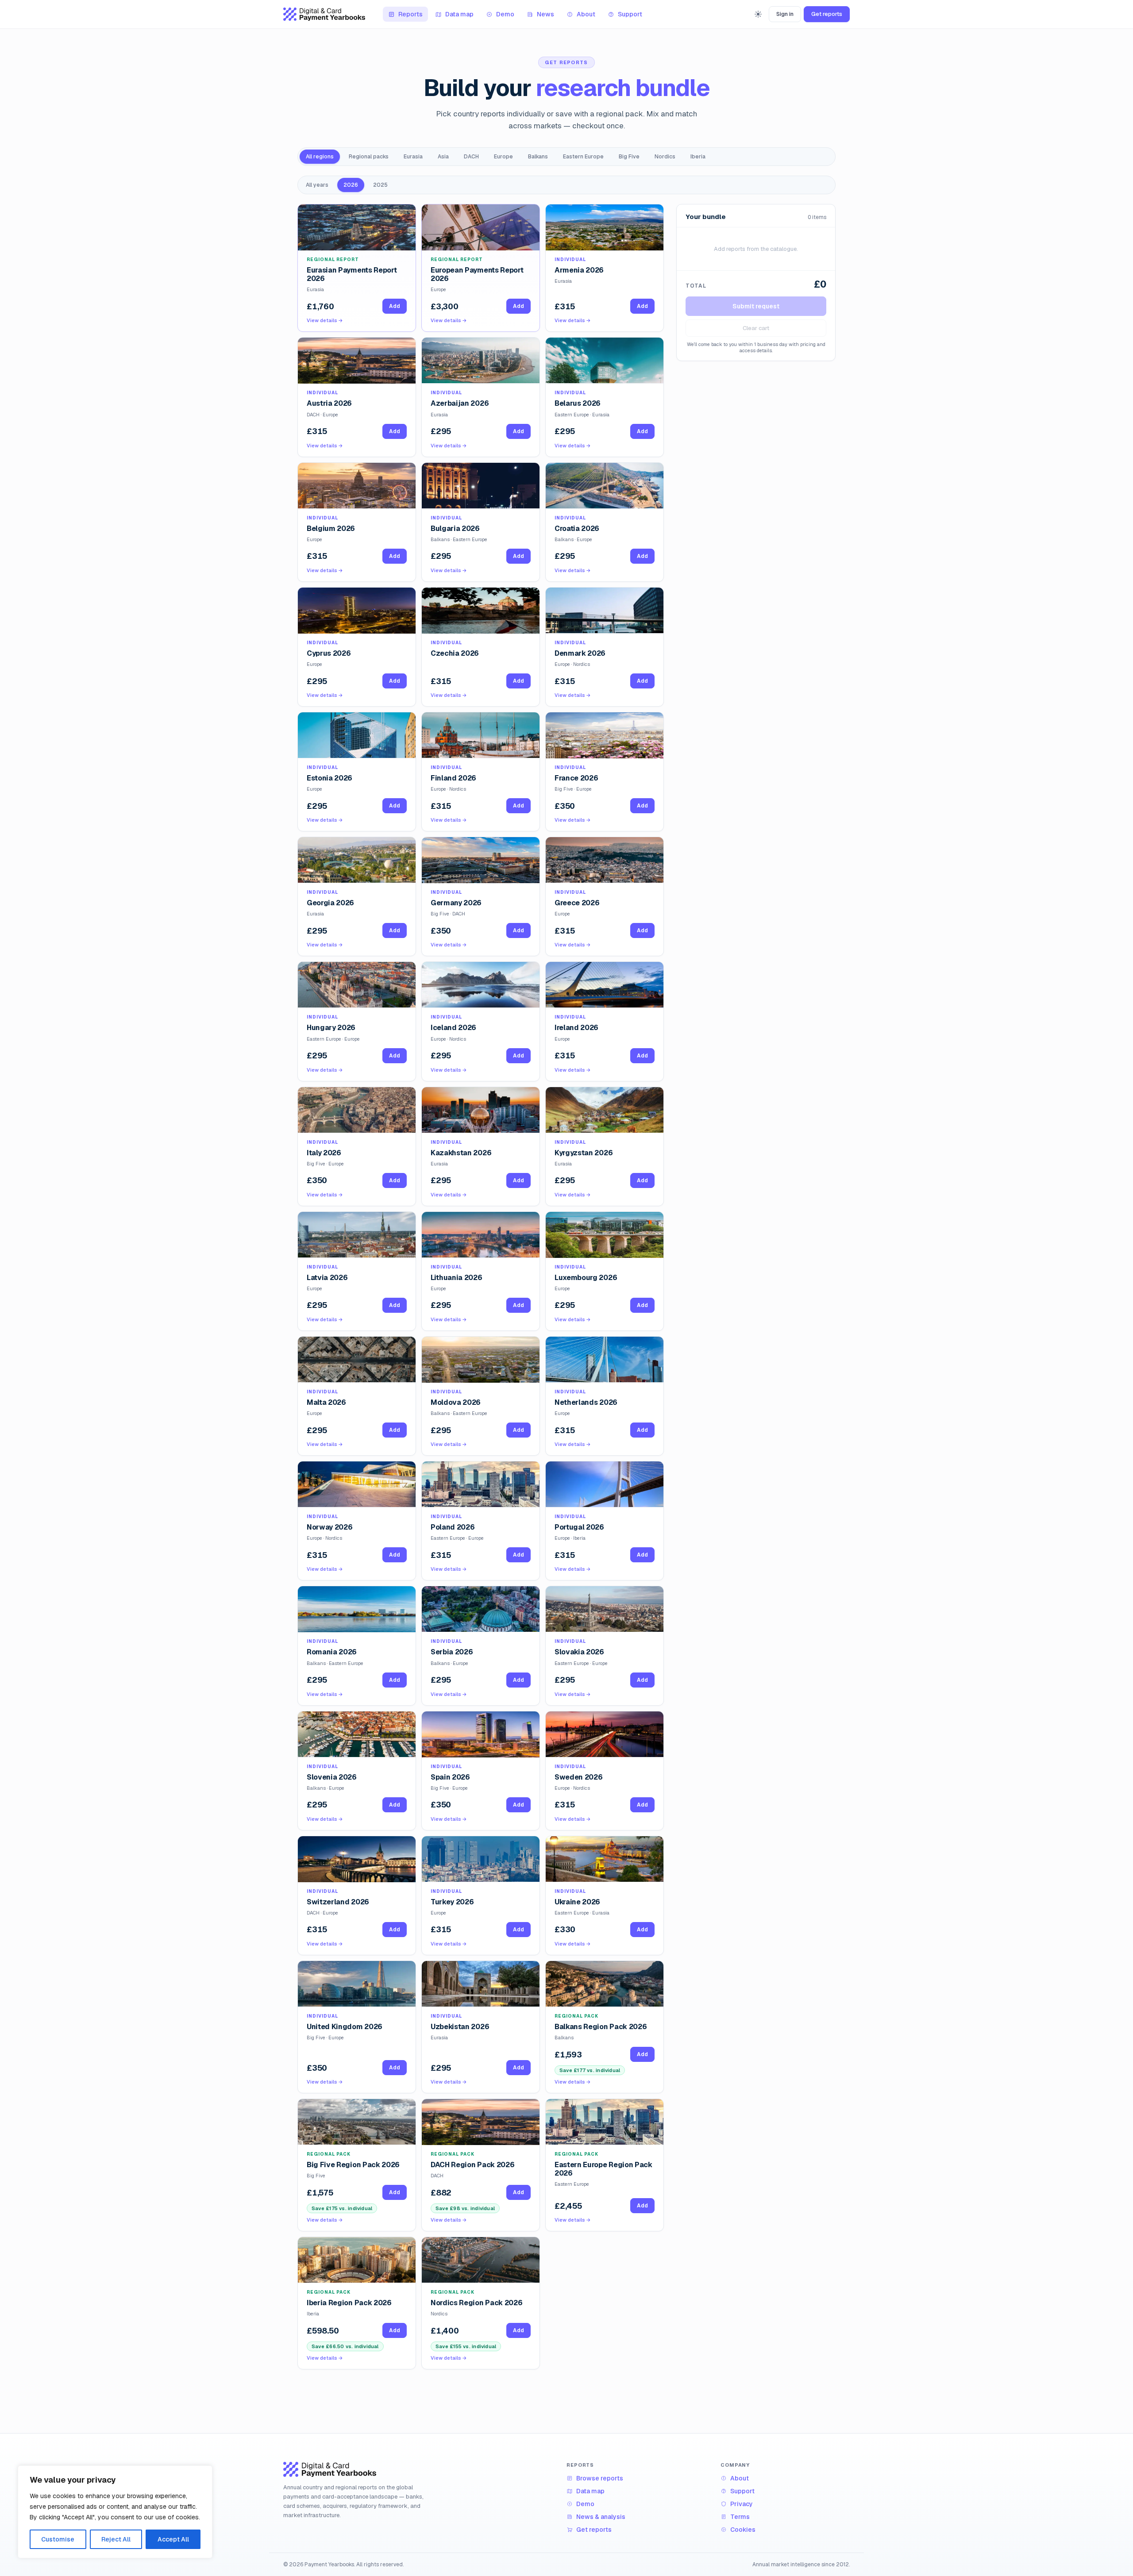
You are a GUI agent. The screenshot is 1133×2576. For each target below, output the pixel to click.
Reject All (116, 2539)
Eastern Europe (583, 157)
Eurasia (413, 157)
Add (642, 2054)
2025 (380, 185)
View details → (573, 2082)
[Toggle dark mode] (758, 14)
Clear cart (756, 328)
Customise (58, 2539)
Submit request (756, 306)
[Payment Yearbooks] (324, 14)
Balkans (538, 157)
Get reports (827, 14)
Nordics (665, 157)
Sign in (785, 14)
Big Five (629, 157)
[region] (115, 2512)
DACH (471, 157)
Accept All (173, 2539)
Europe (503, 157)
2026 (351, 185)
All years (317, 185)
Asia (443, 157)
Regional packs (369, 157)
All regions (320, 157)
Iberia (698, 157)
